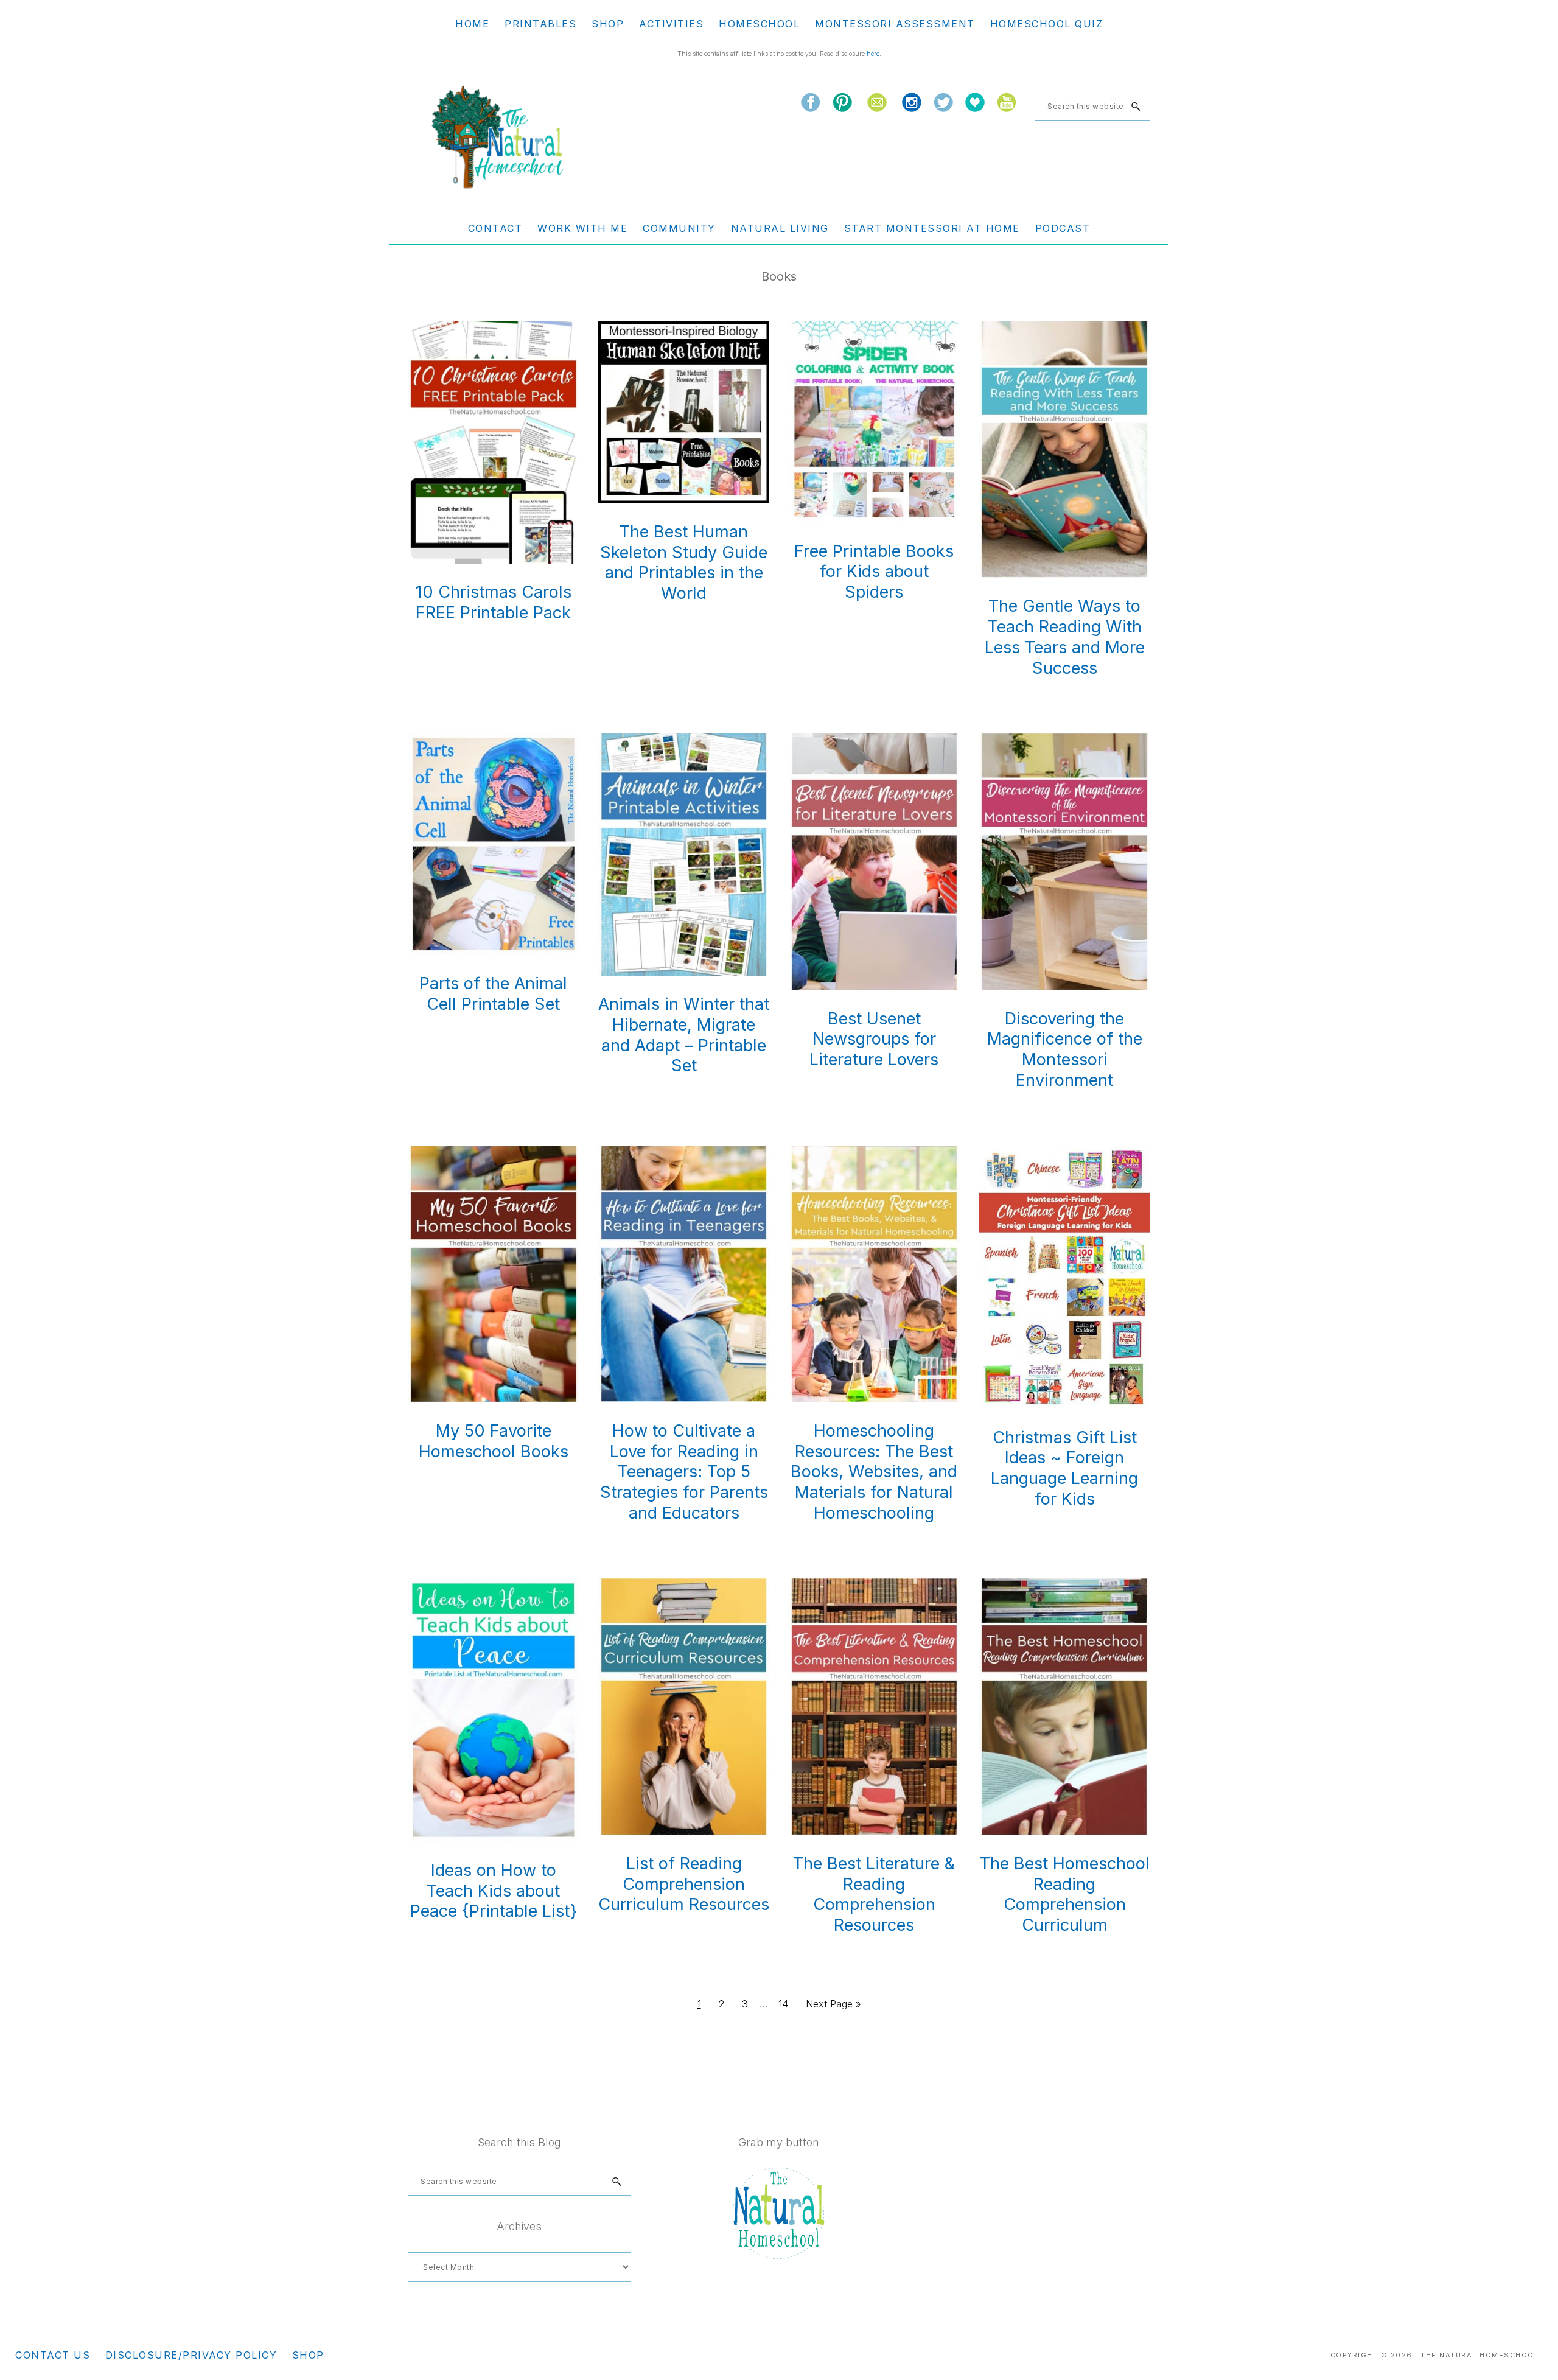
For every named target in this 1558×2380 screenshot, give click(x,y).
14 (787, 2004)
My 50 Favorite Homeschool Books (494, 1441)
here (873, 54)
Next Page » (833, 2007)
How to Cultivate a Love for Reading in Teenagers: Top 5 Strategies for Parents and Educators (684, 1472)
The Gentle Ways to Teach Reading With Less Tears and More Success (1065, 637)
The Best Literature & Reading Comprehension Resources (874, 1894)
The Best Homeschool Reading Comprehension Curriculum (1065, 1894)
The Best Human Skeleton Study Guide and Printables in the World (684, 562)
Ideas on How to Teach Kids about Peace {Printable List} (494, 1891)
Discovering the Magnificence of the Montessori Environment (1065, 1049)
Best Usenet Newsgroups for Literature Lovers (874, 1039)
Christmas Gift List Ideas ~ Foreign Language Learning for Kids (1064, 1468)
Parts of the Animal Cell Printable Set (493, 994)
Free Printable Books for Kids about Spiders (874, 572)
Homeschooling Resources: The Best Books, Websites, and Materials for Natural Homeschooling (874, 1472)
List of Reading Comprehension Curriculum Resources (684, 1884)
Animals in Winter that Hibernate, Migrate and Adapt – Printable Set (684, 1035)
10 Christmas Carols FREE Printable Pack (494, 602)
